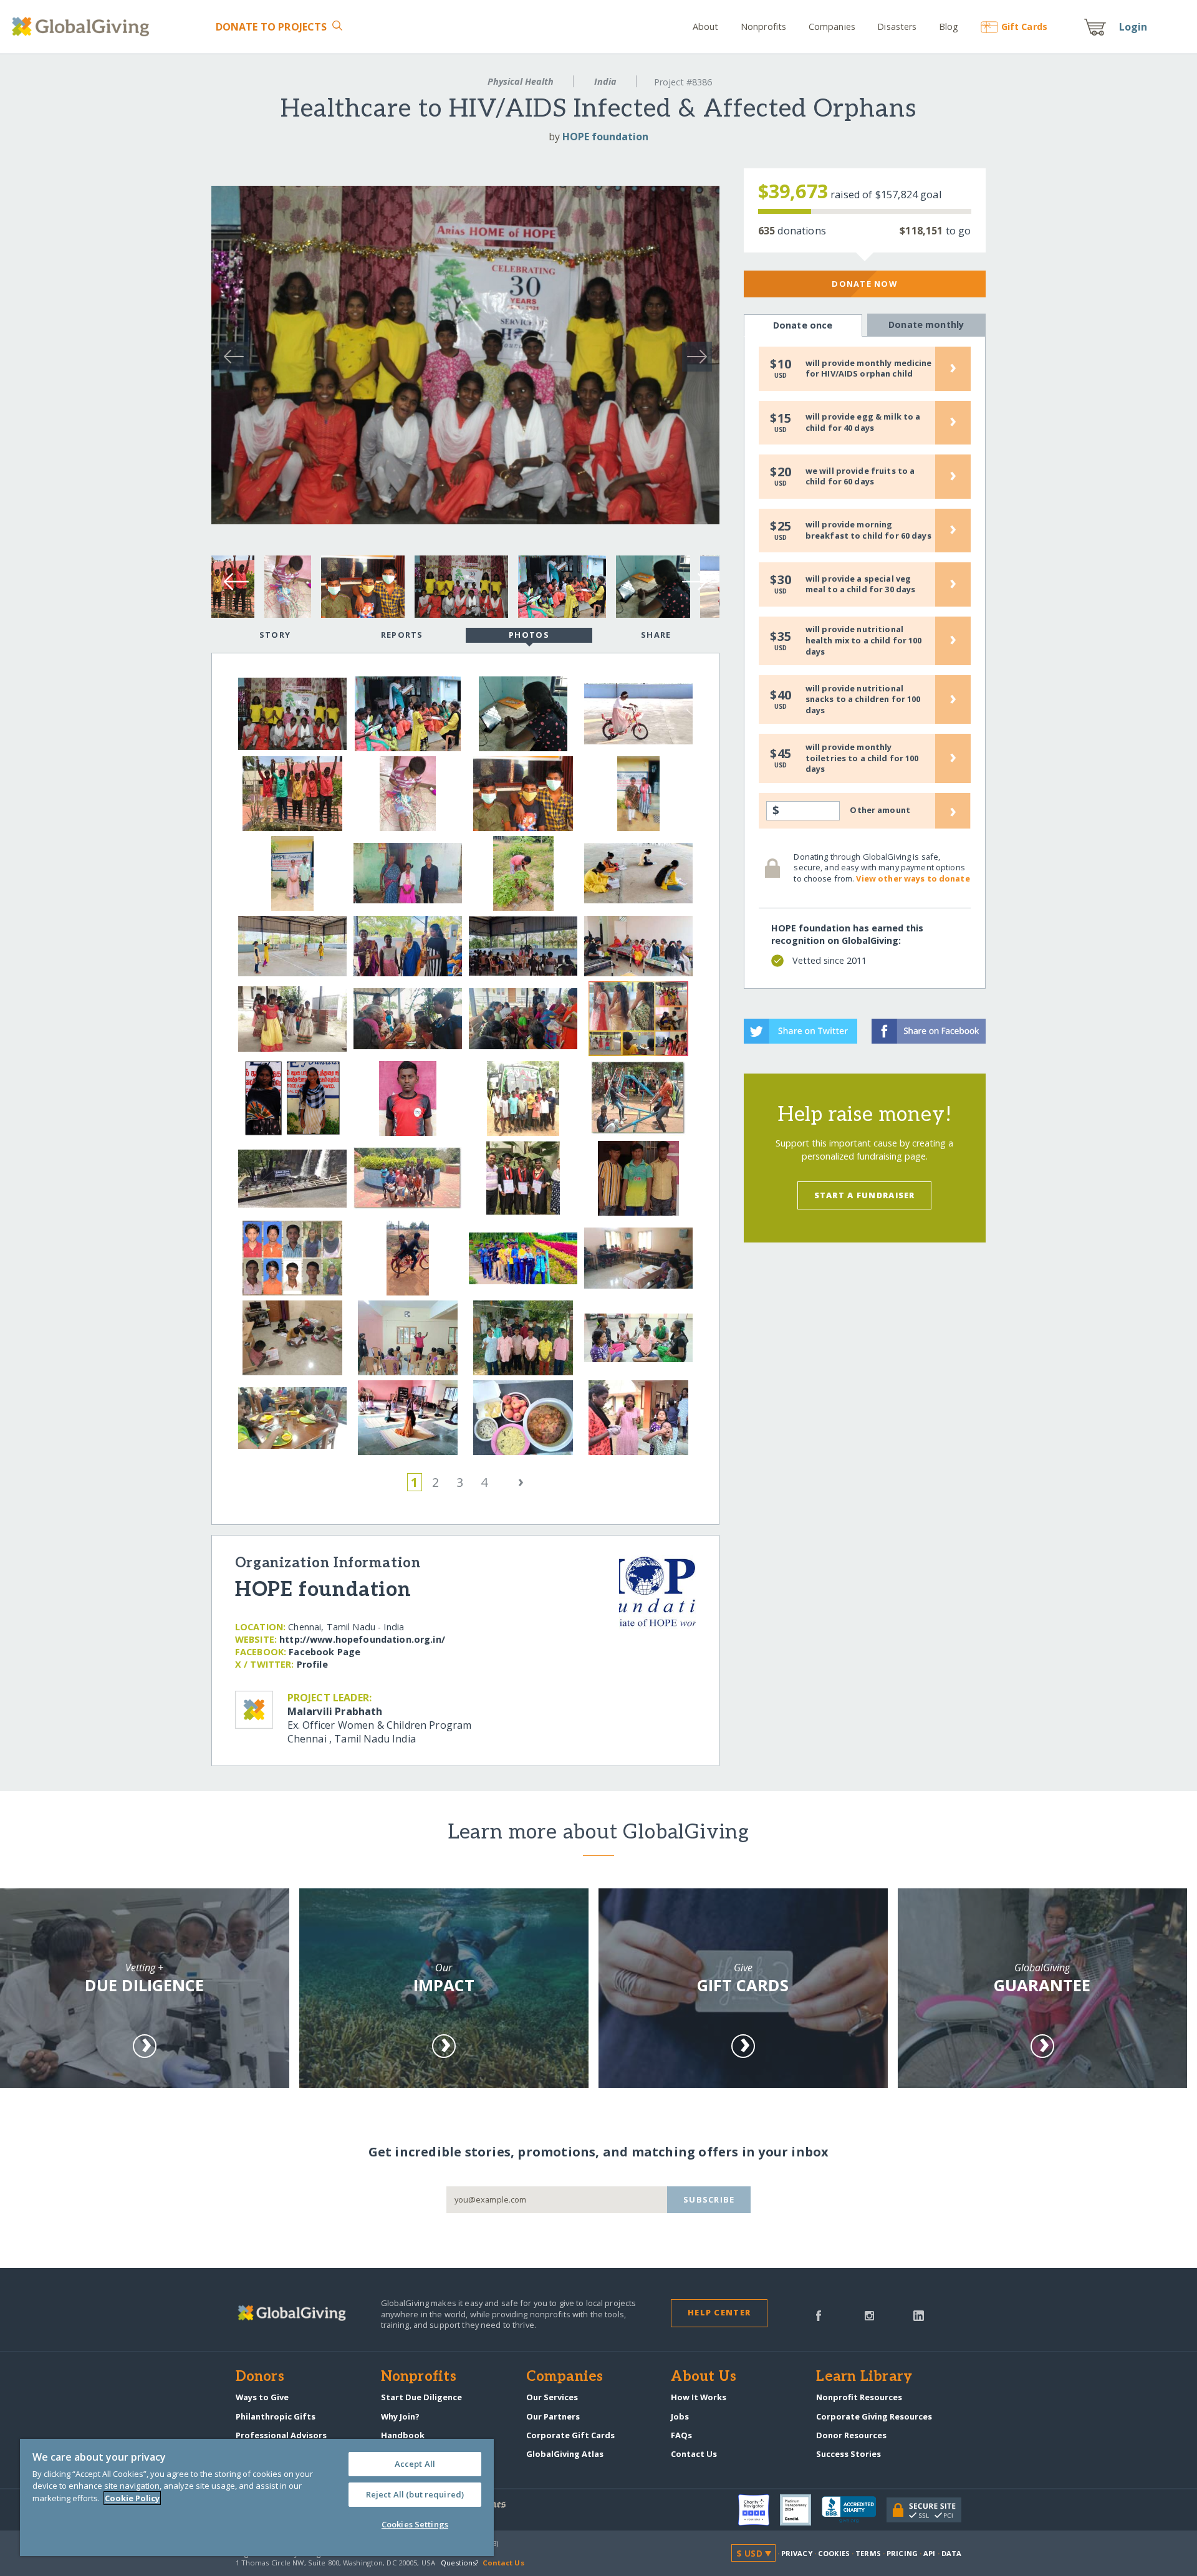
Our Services (552, 2397)
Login (1133, 27)
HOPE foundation (605, 137)
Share (656, 635)
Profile (312, 1664)
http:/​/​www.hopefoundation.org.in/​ (362, 1639)
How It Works (699, 2397)
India (605, 81)
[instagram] (869, 2315)
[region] (257, 2497)
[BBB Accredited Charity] (854, 2510)
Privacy (797, 2553)
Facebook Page (324, 1652)
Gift (1024, 26)
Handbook (403, 2435)
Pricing (902, 2553)
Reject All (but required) (415, 2494)
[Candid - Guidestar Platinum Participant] (801, 2510)
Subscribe (709, 2199)
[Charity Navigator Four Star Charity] (759, 2510)
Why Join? (400, 2416)
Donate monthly (926, 324)
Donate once (803, 325)
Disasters (897, 26)
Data (951, 2553)
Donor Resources (851, 2435)
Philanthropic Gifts (276, 2416)
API (929, 2553)
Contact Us (694, 2454)
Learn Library (864, 2377)
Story (275, 635)
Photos (529, 635)
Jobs (680, 2416)
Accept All (415, 2464)
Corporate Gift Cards (570, 2435)
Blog (949, 26)
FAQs (681, 2435)
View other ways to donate (913, 878)
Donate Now (864, 284)
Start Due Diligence (421, 2397)
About (706, 26)
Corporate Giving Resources (874, 2416)
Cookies (834, 2553)
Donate (271, 27)
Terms (868, 2553)
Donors (260, 2377)
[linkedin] (919, 2315)
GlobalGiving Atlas (565, 2454)
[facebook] (819, 2315)
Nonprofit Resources (859, 2397)
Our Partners (553, 2416)
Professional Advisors (281, 2435)
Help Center (719, 2312)
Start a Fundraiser (865, 1195)
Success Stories (848, 2454)
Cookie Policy (132, 2498)
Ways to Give (262, 2397)
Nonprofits (763, 26)
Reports (402, 635)
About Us (704, 2377)
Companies (832, 26)
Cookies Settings (415, 2524)
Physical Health (521, 81)
